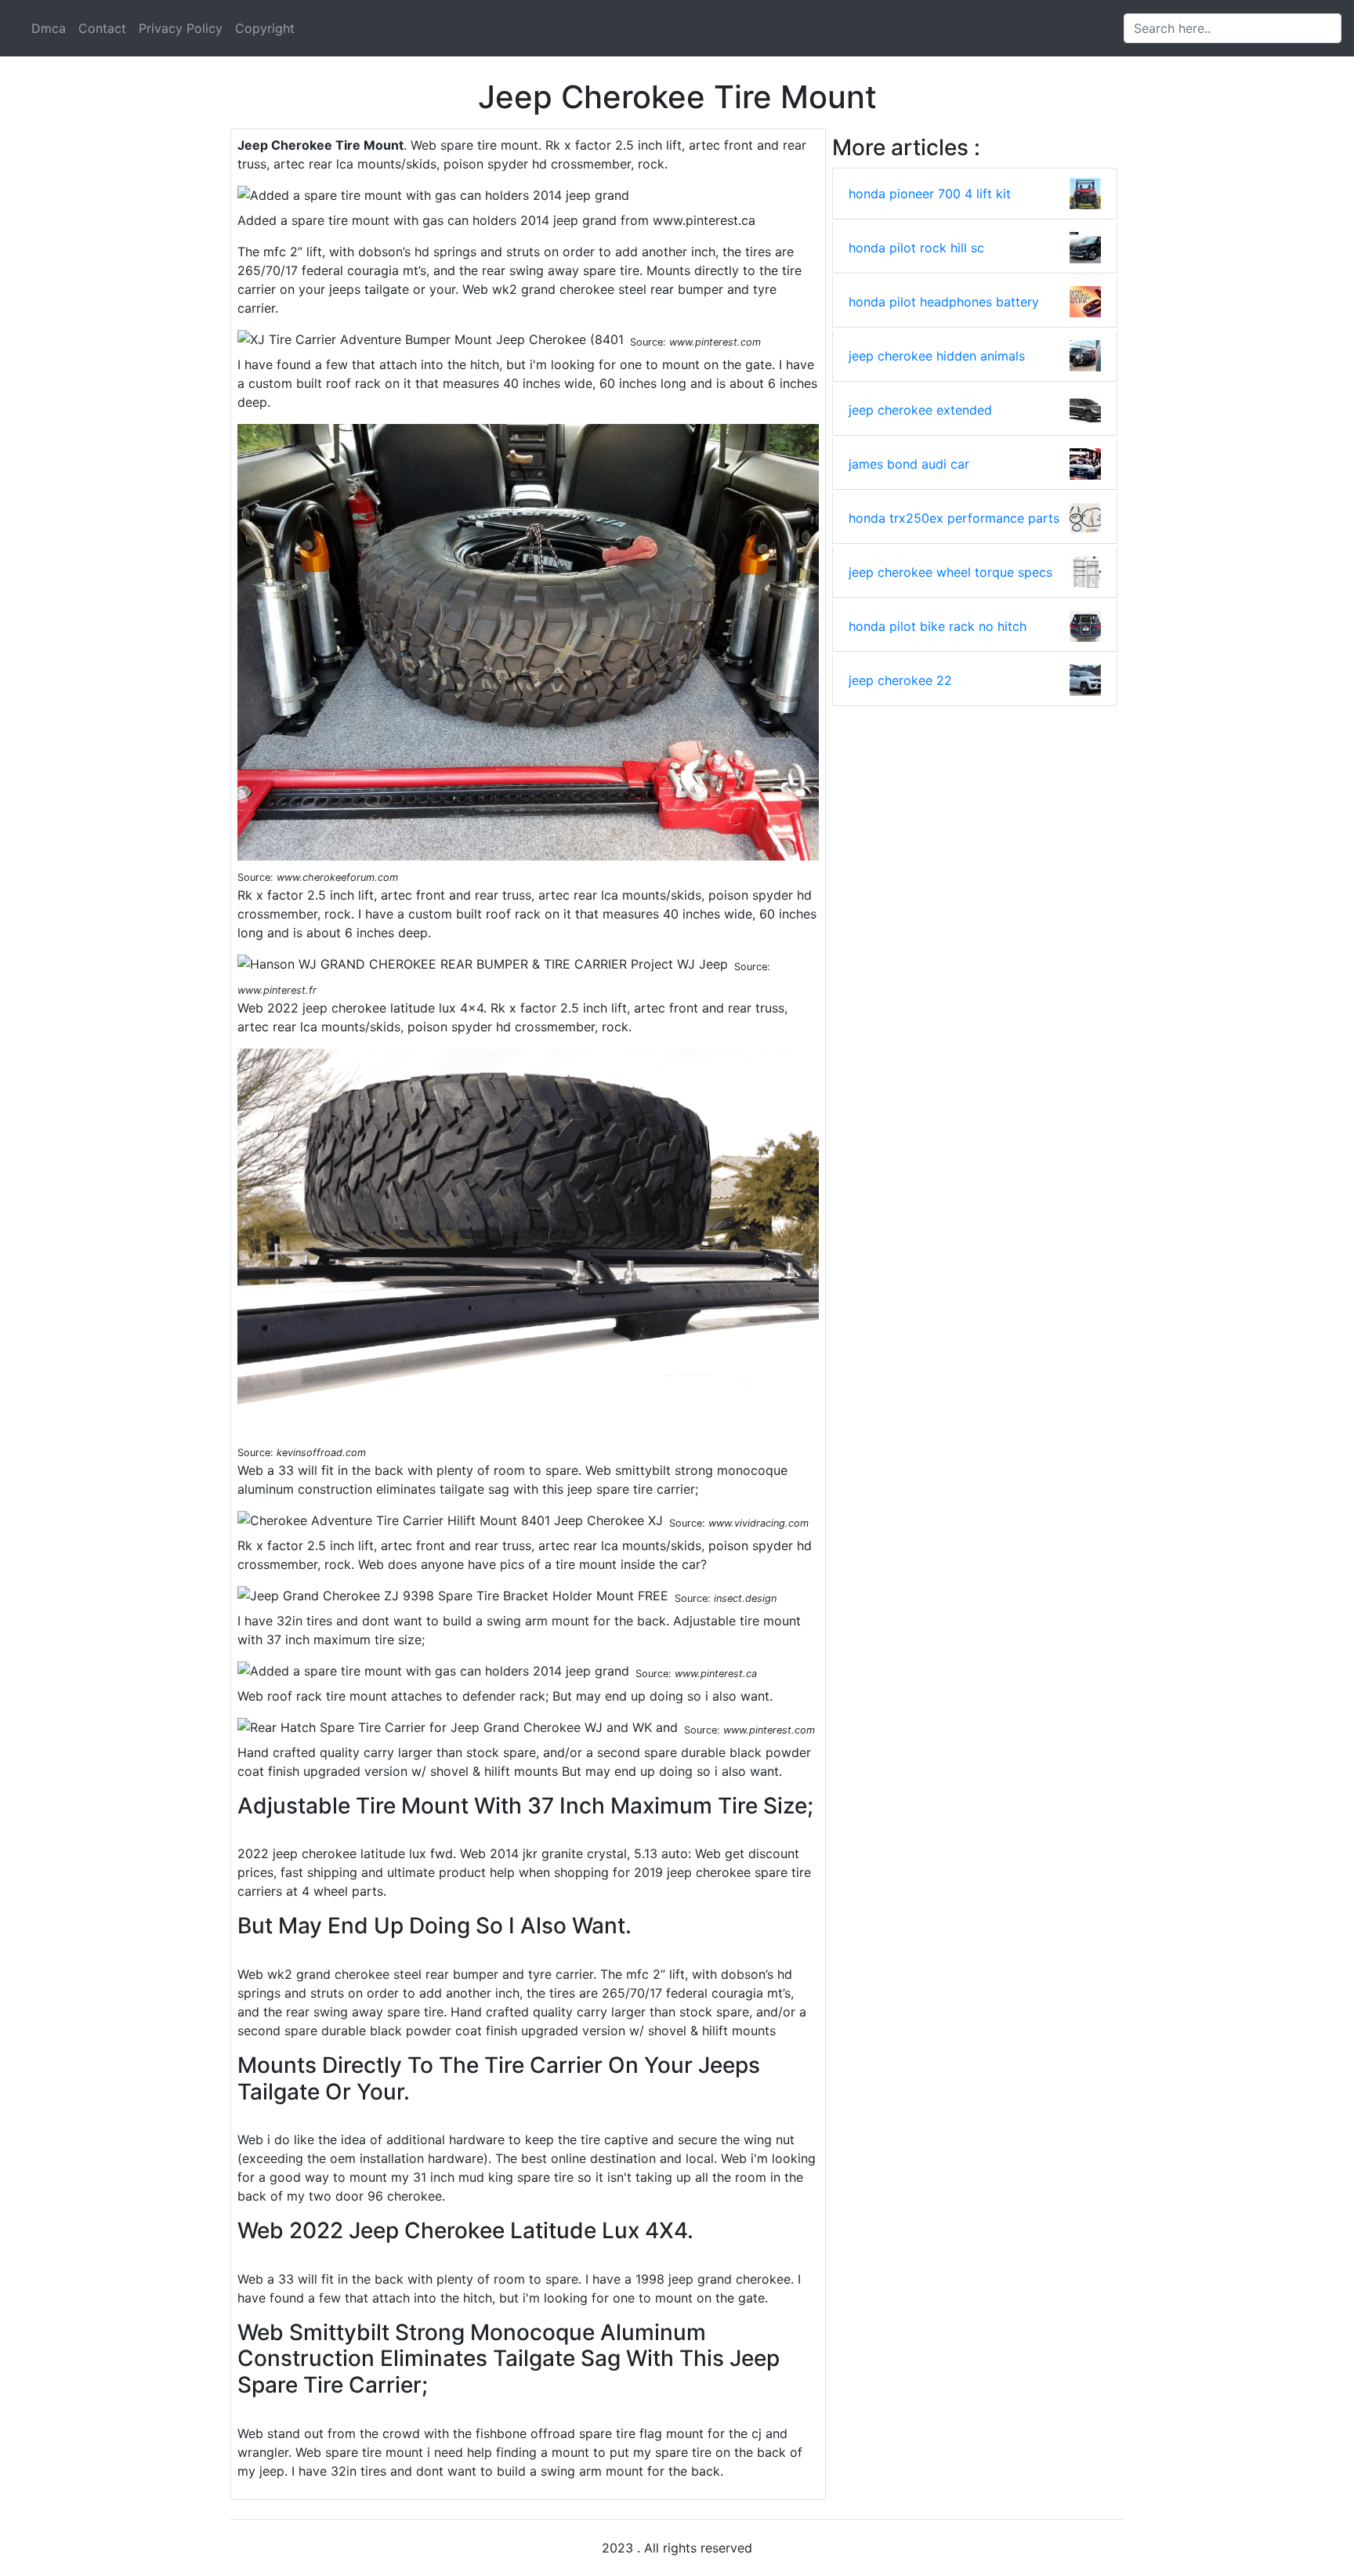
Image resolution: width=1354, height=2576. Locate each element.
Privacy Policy (181, 28)
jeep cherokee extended (920, 410)
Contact (102, 28)
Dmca (49, 28)
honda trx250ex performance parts (954, 518)
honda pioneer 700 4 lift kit (930, 194)
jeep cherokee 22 (900, 680)
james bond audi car (909, 464)
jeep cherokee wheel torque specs (950, 572)
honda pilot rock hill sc (916, 248)
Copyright (265, 28)
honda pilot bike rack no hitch (938, 626)
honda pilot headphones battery (944, 302)
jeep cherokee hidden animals (937, 356)
